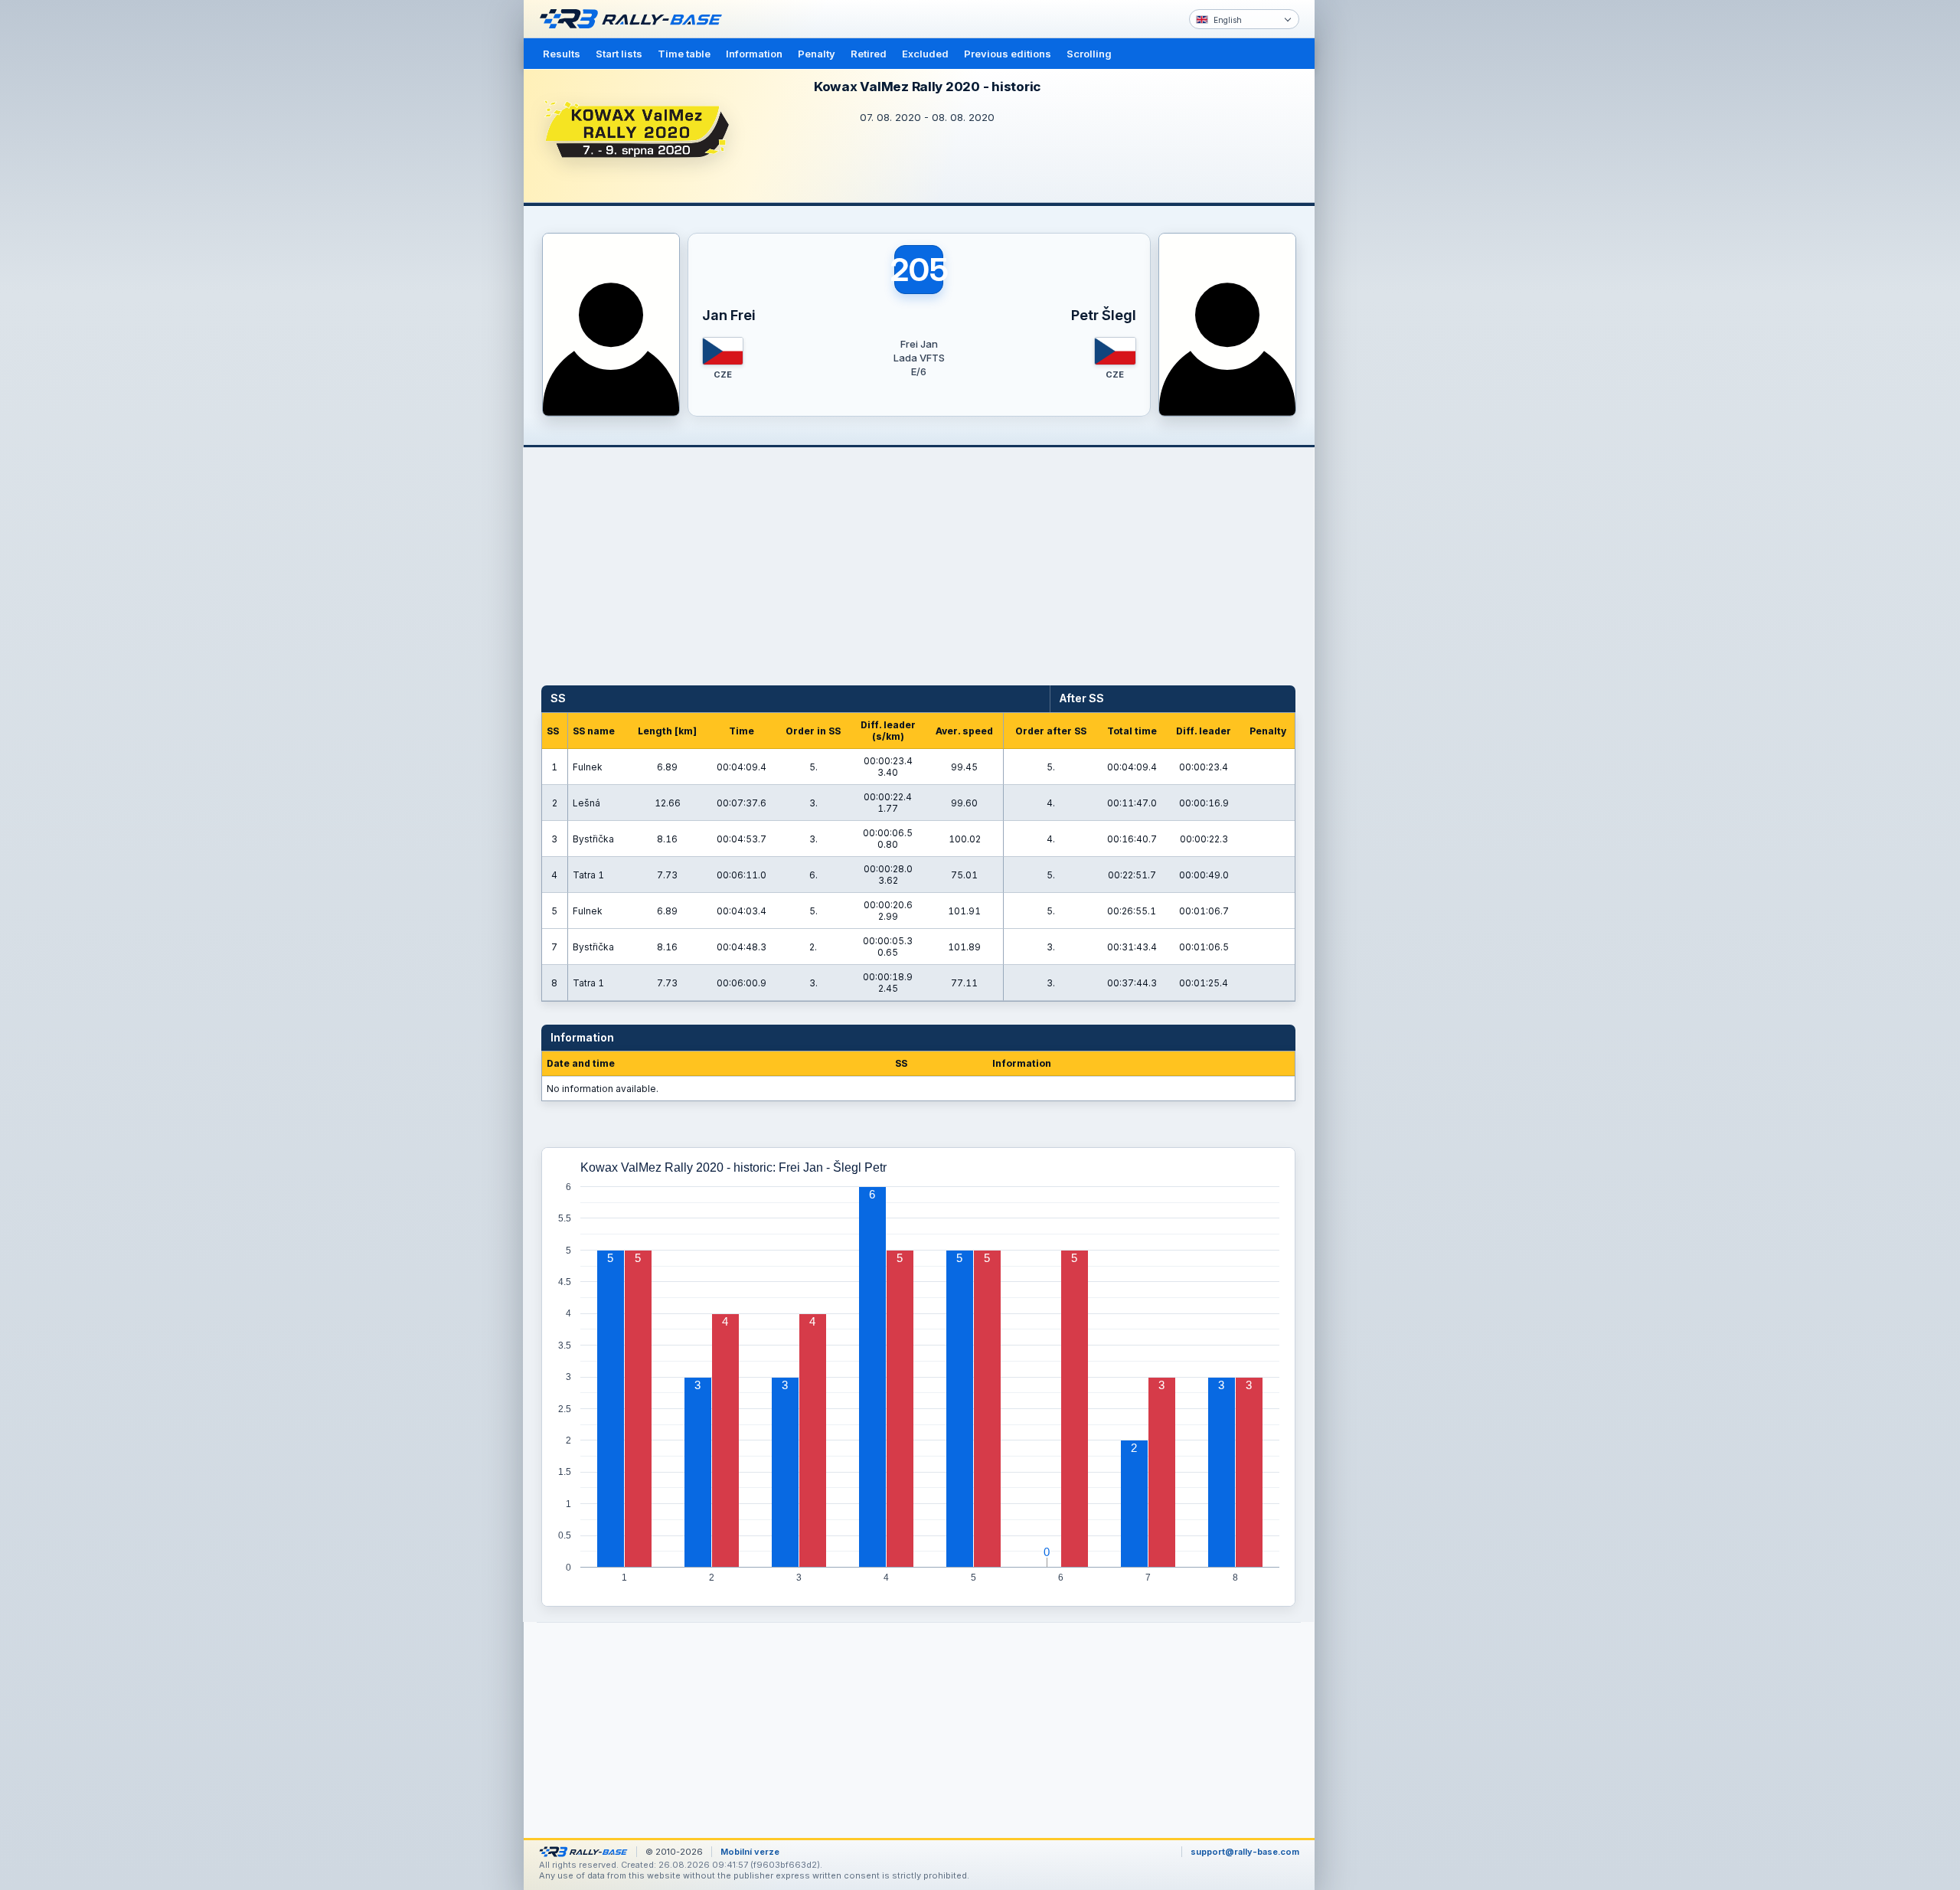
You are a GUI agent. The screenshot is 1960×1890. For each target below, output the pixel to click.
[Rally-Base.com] (635, 19)
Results (562, 54)
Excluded (925, 54)
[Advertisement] (1380, 237)
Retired (869, 54)
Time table (684, 54)
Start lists (619, 54)
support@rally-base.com (1245, 1852)
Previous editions (1008, 54)
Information (754, 54)
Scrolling (1089, 54)
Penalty (817, 54)
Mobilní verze (750, 1852)
